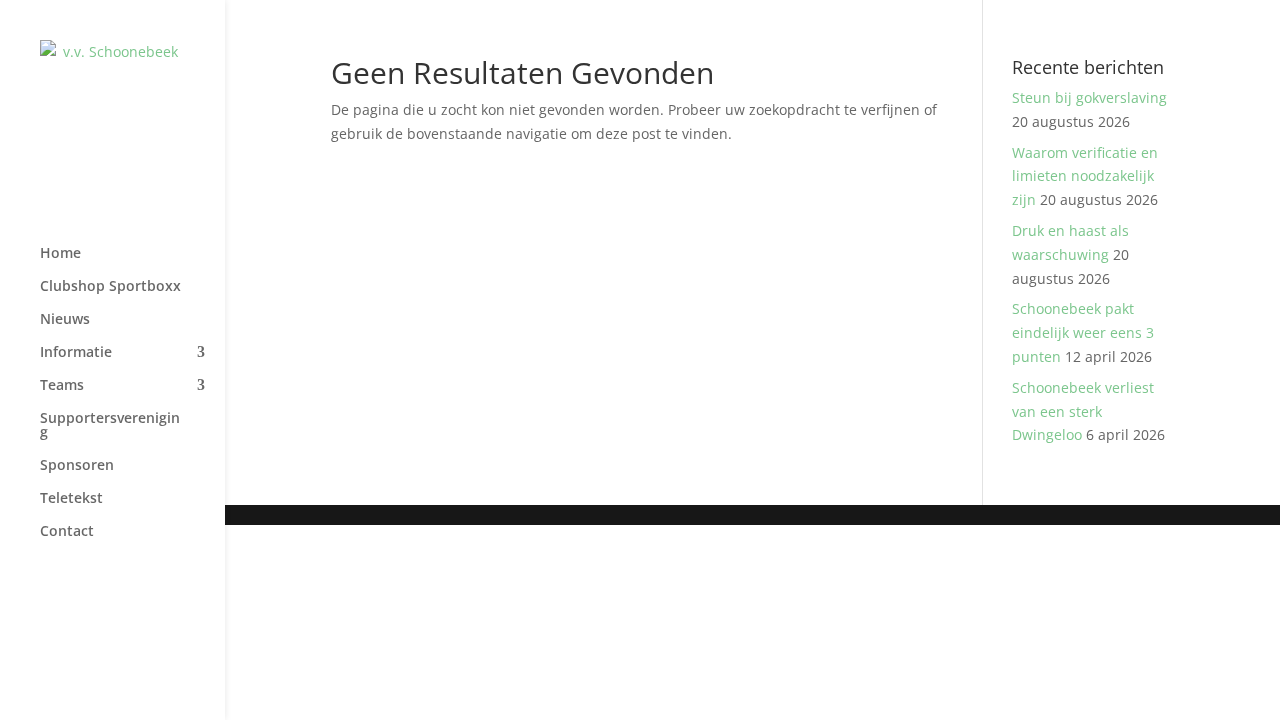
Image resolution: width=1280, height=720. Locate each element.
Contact (67, 532)
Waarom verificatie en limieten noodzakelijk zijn (1085, 176)
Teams (62, 386)
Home (60, 254)
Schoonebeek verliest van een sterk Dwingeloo (1083, 411)
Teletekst (71, 499)
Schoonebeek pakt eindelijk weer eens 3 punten (1083, 332)
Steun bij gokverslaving (1089, 97)
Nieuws (65, 320)
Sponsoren (77, 466)
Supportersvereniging (110, 426)
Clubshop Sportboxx (110, 287)
